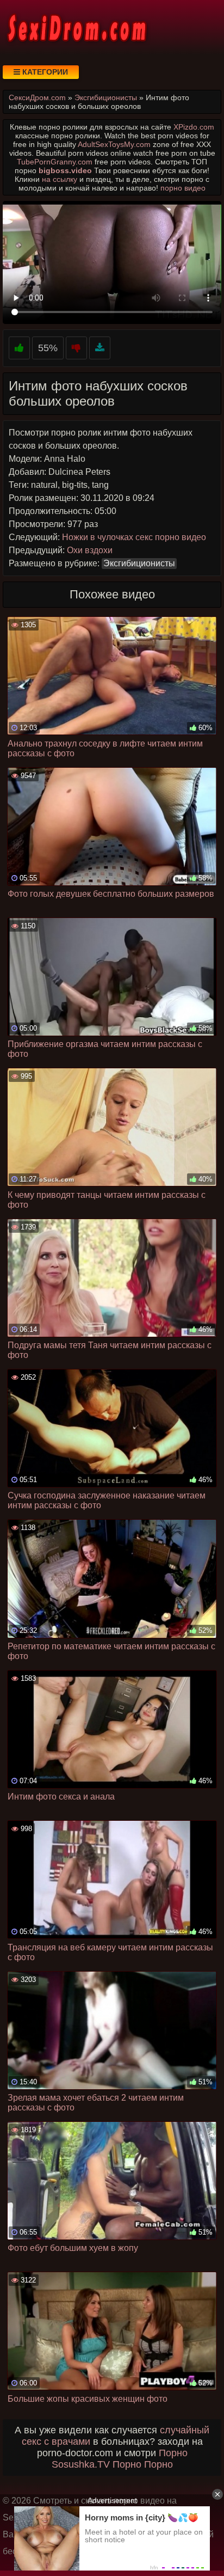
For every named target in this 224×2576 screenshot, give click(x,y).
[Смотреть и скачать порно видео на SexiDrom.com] (76, 27)
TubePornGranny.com (55, 162)
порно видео (183, 188)
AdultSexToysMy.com (114, 144)
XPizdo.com (194, 127)
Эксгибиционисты (139, 563)
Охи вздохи (90, 550)
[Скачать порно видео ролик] (100, 348)
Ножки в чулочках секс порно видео (134, 537)
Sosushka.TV (81, 2464)
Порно (173, 2453)
